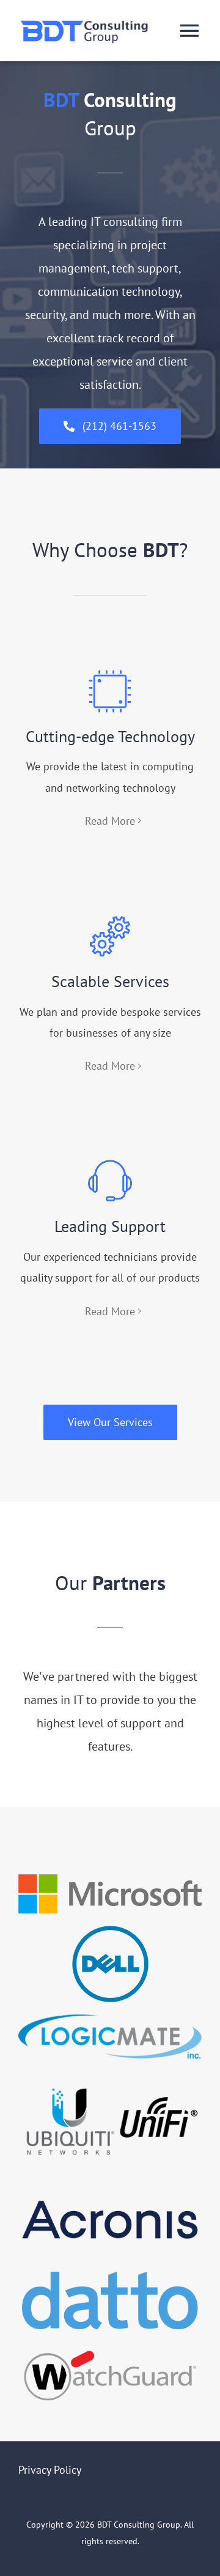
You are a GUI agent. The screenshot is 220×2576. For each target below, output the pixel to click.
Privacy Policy (50, 2470)
